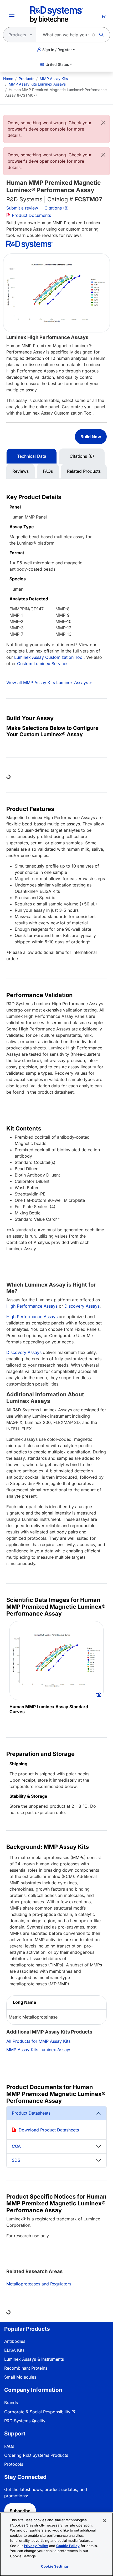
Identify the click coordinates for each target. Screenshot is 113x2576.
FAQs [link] (9, 2446)
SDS (16, 2160)
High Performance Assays (32, 1306)
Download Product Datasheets (49, 2130)
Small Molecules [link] (20, 2377)
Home (8, 79)
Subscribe (20, 2511)
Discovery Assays (82, 1306)
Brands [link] (11, 2403)
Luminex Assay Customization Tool (49, 657)
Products (26, 79)
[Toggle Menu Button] (12, 15)
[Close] (103, 123)
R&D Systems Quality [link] (25, 2421)
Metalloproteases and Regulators (39, 2284)
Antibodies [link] (15, 2341)
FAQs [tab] (48, 471)
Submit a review (22, 208)
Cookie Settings (55, 2566)
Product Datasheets (31, 2113)
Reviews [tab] (20, 471)
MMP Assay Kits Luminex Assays (37, 84)
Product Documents (31, 215)
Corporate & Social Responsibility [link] (37, 2412)
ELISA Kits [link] (14, 2350)
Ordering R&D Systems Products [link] (36, 2455)
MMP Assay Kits (54, 79)
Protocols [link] (14, 2464)
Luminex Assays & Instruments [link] (34, 2359)
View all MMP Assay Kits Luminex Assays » (49, 682)
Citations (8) (57, 208)
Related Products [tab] (84, 471)
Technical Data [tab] (32, 456)
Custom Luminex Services (43, 664)
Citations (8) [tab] (82, 456)
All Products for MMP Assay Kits (38, 2041)
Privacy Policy (36, 2546)
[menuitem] (8, 79)
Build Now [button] (91, 437)
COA (16, 2146)
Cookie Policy (68, 2546)
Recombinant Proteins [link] (26, 2368)
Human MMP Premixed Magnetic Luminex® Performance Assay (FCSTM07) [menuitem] (56, 92)
